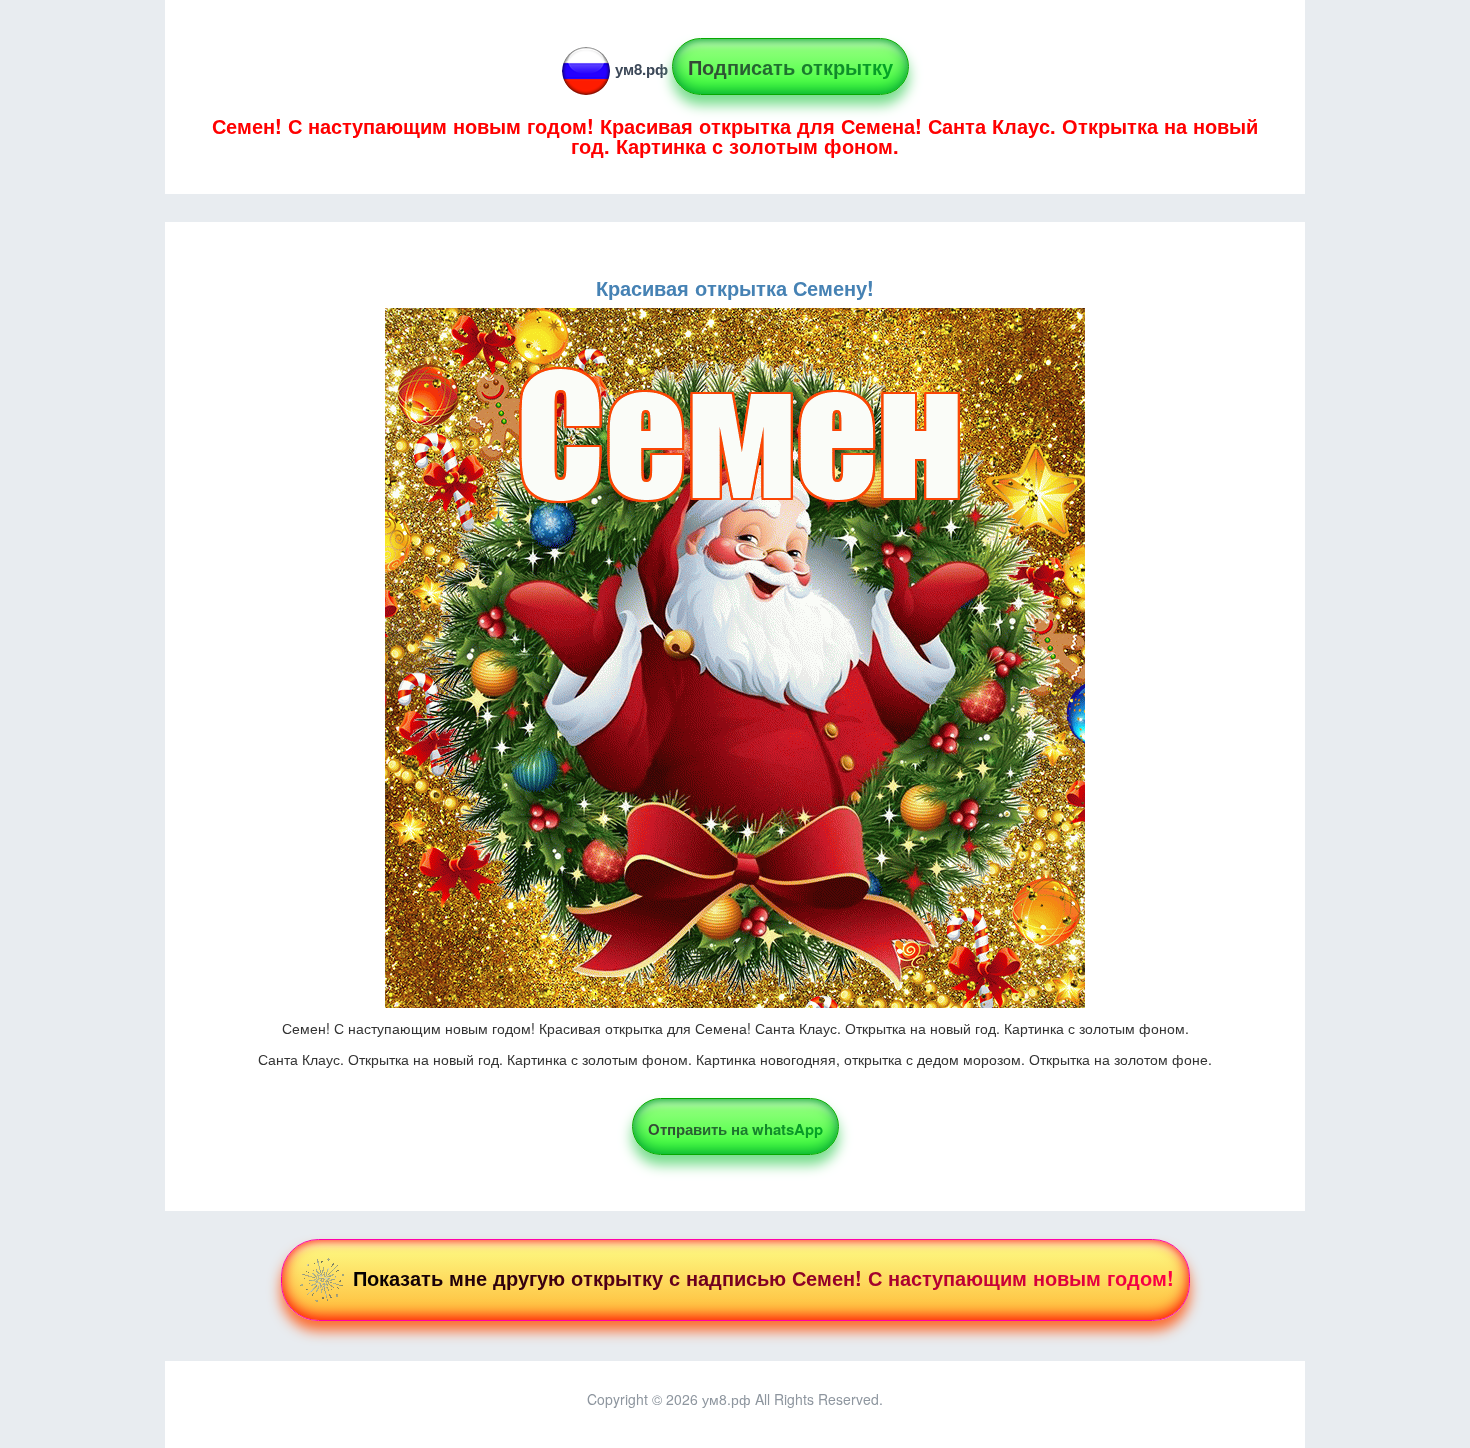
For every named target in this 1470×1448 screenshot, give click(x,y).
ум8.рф (641, 69)
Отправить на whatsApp (735, 1129)
